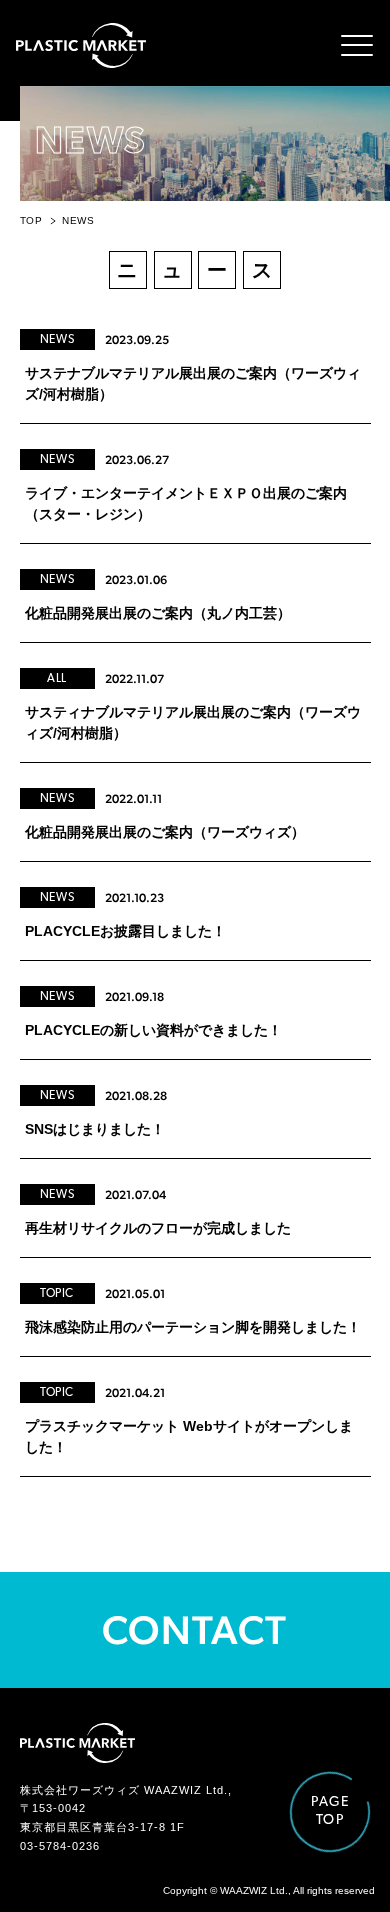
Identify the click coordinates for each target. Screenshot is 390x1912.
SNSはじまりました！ (95, 1129)
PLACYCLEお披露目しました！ (125, 931)
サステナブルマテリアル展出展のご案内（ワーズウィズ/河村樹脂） (193, 383)
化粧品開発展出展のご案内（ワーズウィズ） (165, 832)
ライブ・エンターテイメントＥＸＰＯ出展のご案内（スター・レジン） (186, 503)
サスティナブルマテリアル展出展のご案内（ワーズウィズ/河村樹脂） (193, 722)
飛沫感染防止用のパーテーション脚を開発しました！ (193, 1327)
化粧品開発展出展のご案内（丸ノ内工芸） (158, 613)
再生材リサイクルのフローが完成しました (158, 1228)
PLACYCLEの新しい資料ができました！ (153, 1030)
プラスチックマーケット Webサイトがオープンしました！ (189, 1436)
